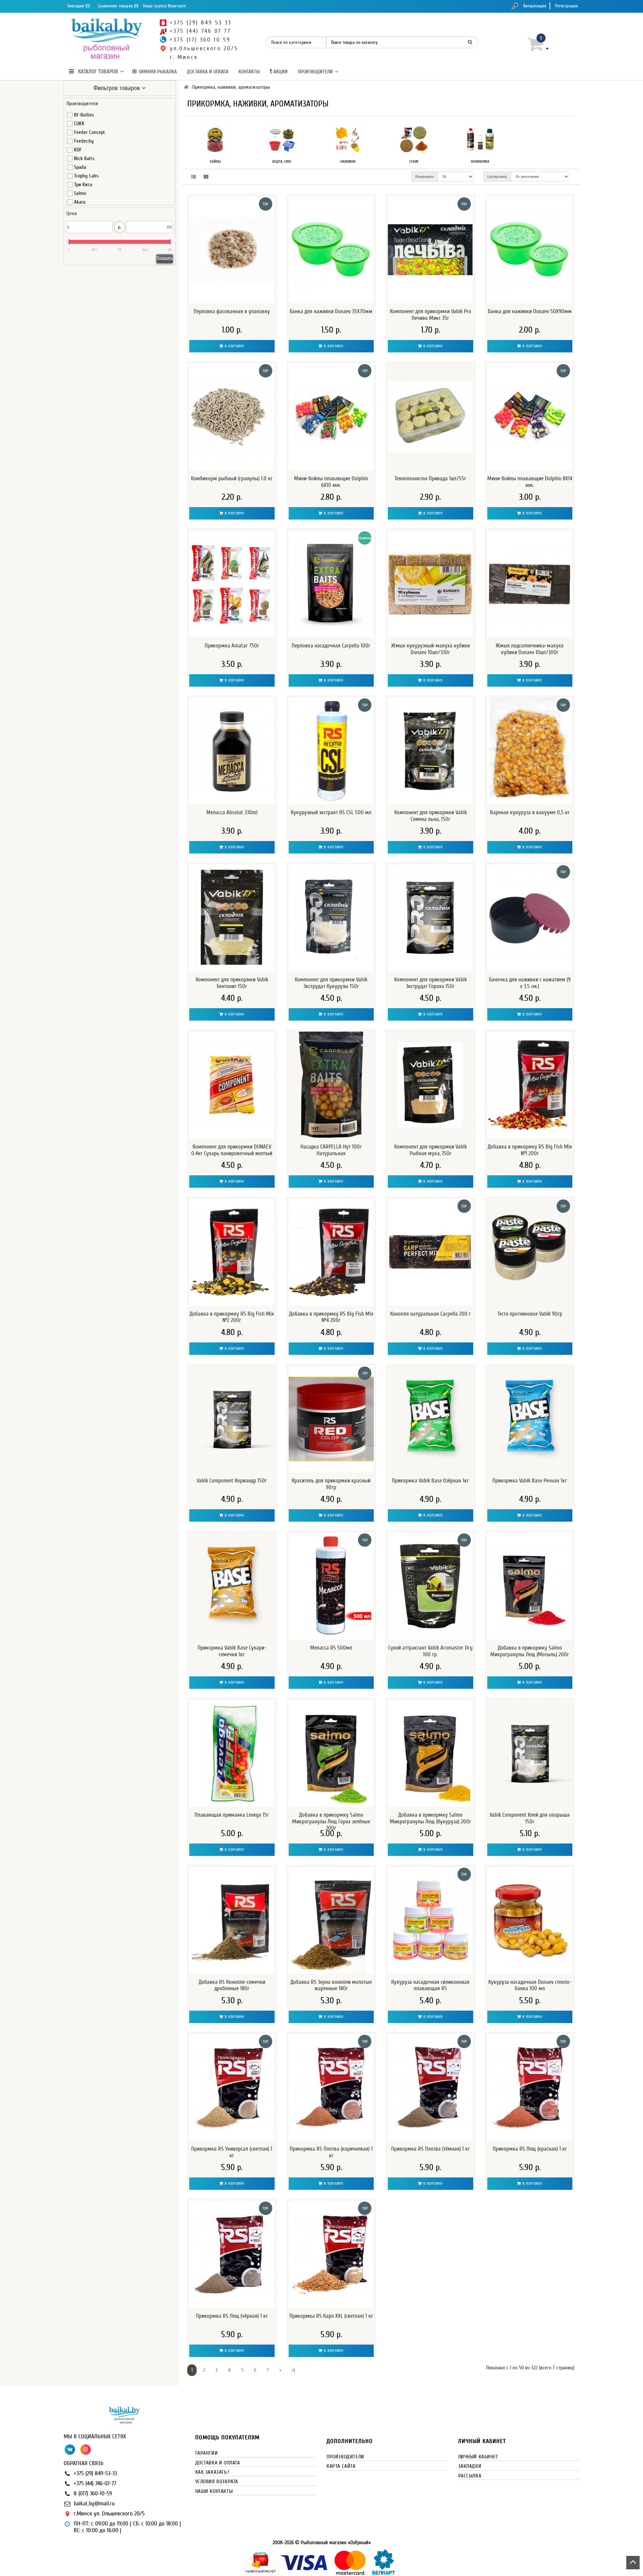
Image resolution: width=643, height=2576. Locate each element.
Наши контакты (214, 2491)
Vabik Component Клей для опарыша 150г (530, 1818)
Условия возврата (217, 2482)
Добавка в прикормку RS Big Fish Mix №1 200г (530, 1150)
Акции (280, 72)
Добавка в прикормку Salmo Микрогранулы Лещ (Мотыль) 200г (530, 1651)
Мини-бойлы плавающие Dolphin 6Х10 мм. (331, 482)
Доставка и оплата (208, 72)
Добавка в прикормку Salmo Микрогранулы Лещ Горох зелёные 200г (331, 1822)
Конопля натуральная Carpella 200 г (431, 1314)
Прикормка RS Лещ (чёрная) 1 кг (232, 2316)
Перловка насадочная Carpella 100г (331, 646)
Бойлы (215, 161)
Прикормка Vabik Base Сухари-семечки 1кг (232, 1651)
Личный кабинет (478, 2457)
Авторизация (535, 6)
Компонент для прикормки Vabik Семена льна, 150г (431, 816)
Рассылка (470, 2476)
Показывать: (425, 177)
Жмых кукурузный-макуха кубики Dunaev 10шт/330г (431, 649)
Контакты (249, 72)
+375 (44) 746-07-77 (95, 2483)
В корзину (234, 346)
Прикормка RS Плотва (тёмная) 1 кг (431, 2149)
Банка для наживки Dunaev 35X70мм (331, 311)
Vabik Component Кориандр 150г (232, 1481)
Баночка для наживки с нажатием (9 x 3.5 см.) (530, 983)
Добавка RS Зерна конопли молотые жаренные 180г (331, 1985)
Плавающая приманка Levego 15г (232, 1815)
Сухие (414, 161)
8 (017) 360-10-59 (93, 2493)
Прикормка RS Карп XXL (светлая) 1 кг (331, 2316)
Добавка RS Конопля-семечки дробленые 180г (232, 1985)
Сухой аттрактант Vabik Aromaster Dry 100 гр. (430, 1651)
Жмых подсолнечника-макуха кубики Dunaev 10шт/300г (530, 649)
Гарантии (207, 2453)
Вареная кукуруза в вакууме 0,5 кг (530, 812)
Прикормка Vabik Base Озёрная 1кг (430, 1481)
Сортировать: (497, 177)
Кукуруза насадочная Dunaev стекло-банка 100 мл (530, 1985)
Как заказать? (212, 2472)
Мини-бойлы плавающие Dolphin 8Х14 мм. (530, 482)
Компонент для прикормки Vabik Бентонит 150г (232, 983)
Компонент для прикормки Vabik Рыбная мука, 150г (431, 1150)
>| (293, 2370)
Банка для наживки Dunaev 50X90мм (530, 311)
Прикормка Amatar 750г (232, 646)
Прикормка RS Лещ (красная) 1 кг (530, 2149)
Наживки (348, 161)
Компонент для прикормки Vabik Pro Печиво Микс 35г (431, 315)
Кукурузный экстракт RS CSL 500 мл (331, 812)
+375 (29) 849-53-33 (95, 2473)
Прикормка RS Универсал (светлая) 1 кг (232, 2152)
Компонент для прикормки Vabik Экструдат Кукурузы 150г (331, 983)
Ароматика (480, 161)
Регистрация (566, 6)
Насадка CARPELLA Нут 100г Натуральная (331, 1150)
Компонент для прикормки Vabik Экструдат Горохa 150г (431, 983)
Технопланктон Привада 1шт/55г (430, 478)
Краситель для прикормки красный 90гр (331, 1484)
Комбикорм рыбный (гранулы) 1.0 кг (232, 478)
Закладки (470, 2466)
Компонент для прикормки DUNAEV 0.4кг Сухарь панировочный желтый (232, 1150)
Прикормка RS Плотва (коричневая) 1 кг (331, 2152)
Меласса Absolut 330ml (232, 812)
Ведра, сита (282, 161)
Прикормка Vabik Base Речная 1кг (530, 1481)
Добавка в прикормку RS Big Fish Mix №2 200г (232, 1317)
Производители (315, 72)
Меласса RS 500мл (331, 1648)
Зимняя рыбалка (157, 72)
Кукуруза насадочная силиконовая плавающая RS (430, 1985)
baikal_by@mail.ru (94, 2503)
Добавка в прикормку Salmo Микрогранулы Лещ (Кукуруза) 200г (431, 1818)
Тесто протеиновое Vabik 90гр (530, 1314)
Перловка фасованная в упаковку (232, 311)
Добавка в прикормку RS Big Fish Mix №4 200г (331, 1317)
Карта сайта (341, 2466)
